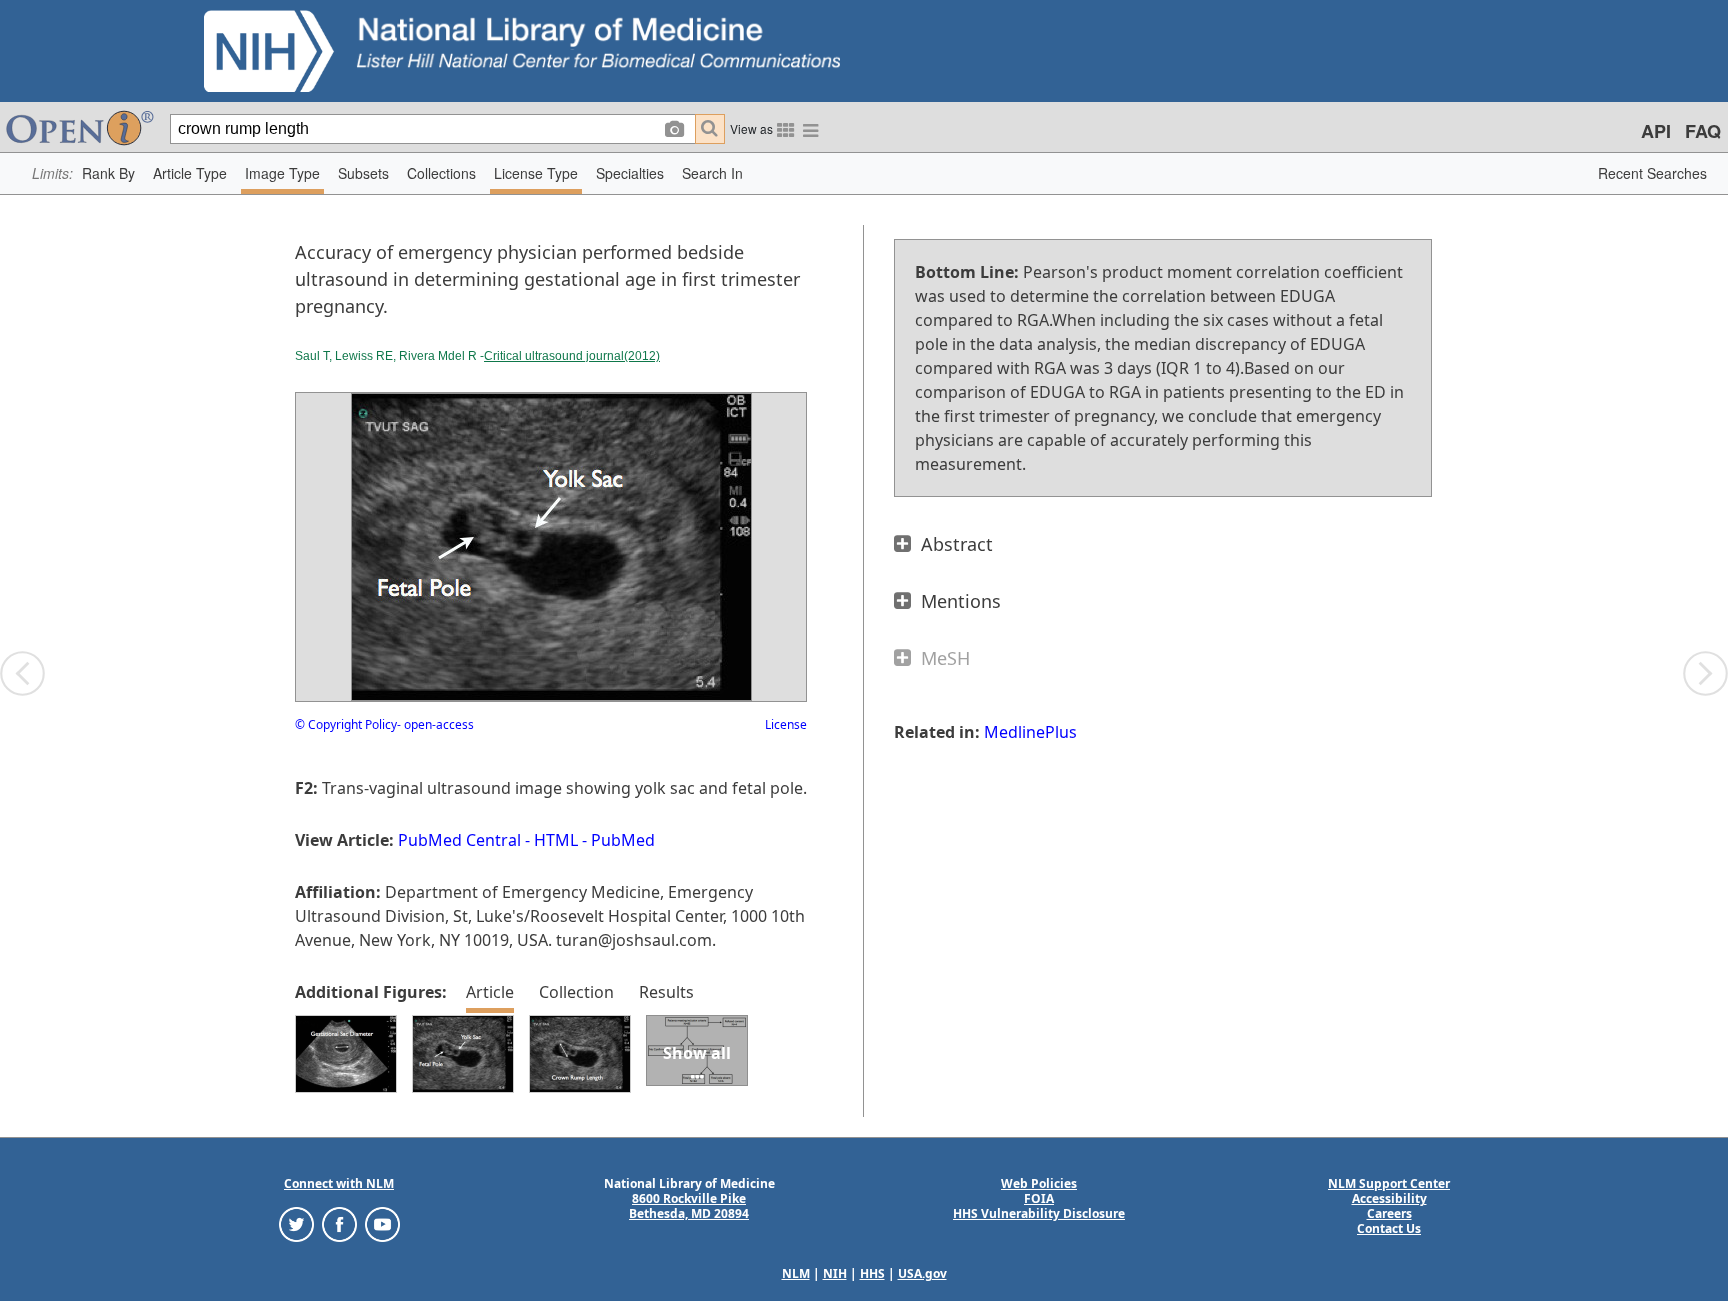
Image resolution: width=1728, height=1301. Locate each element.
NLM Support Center (1389, 1183)
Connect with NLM (339, 1183)
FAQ (1703, 131)
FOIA (1039, 1198)
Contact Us (1389, 1228)
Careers (1389, 1213)
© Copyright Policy (346, 724)
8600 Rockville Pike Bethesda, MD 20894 (689, 1206)
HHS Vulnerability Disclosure (1039, 1213)
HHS (872, 1273)
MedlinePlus (1030, 732)
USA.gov (922, 1273)
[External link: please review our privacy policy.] (296, 1223)
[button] (108, 173)
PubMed (623, 840)
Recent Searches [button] (1652, 173)
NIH (835, 1273)
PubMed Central (459, 840)
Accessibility (1389, 1198)
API (1656, 131)
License (786, 724)
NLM (796, 1273)
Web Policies (1039, 1183)
